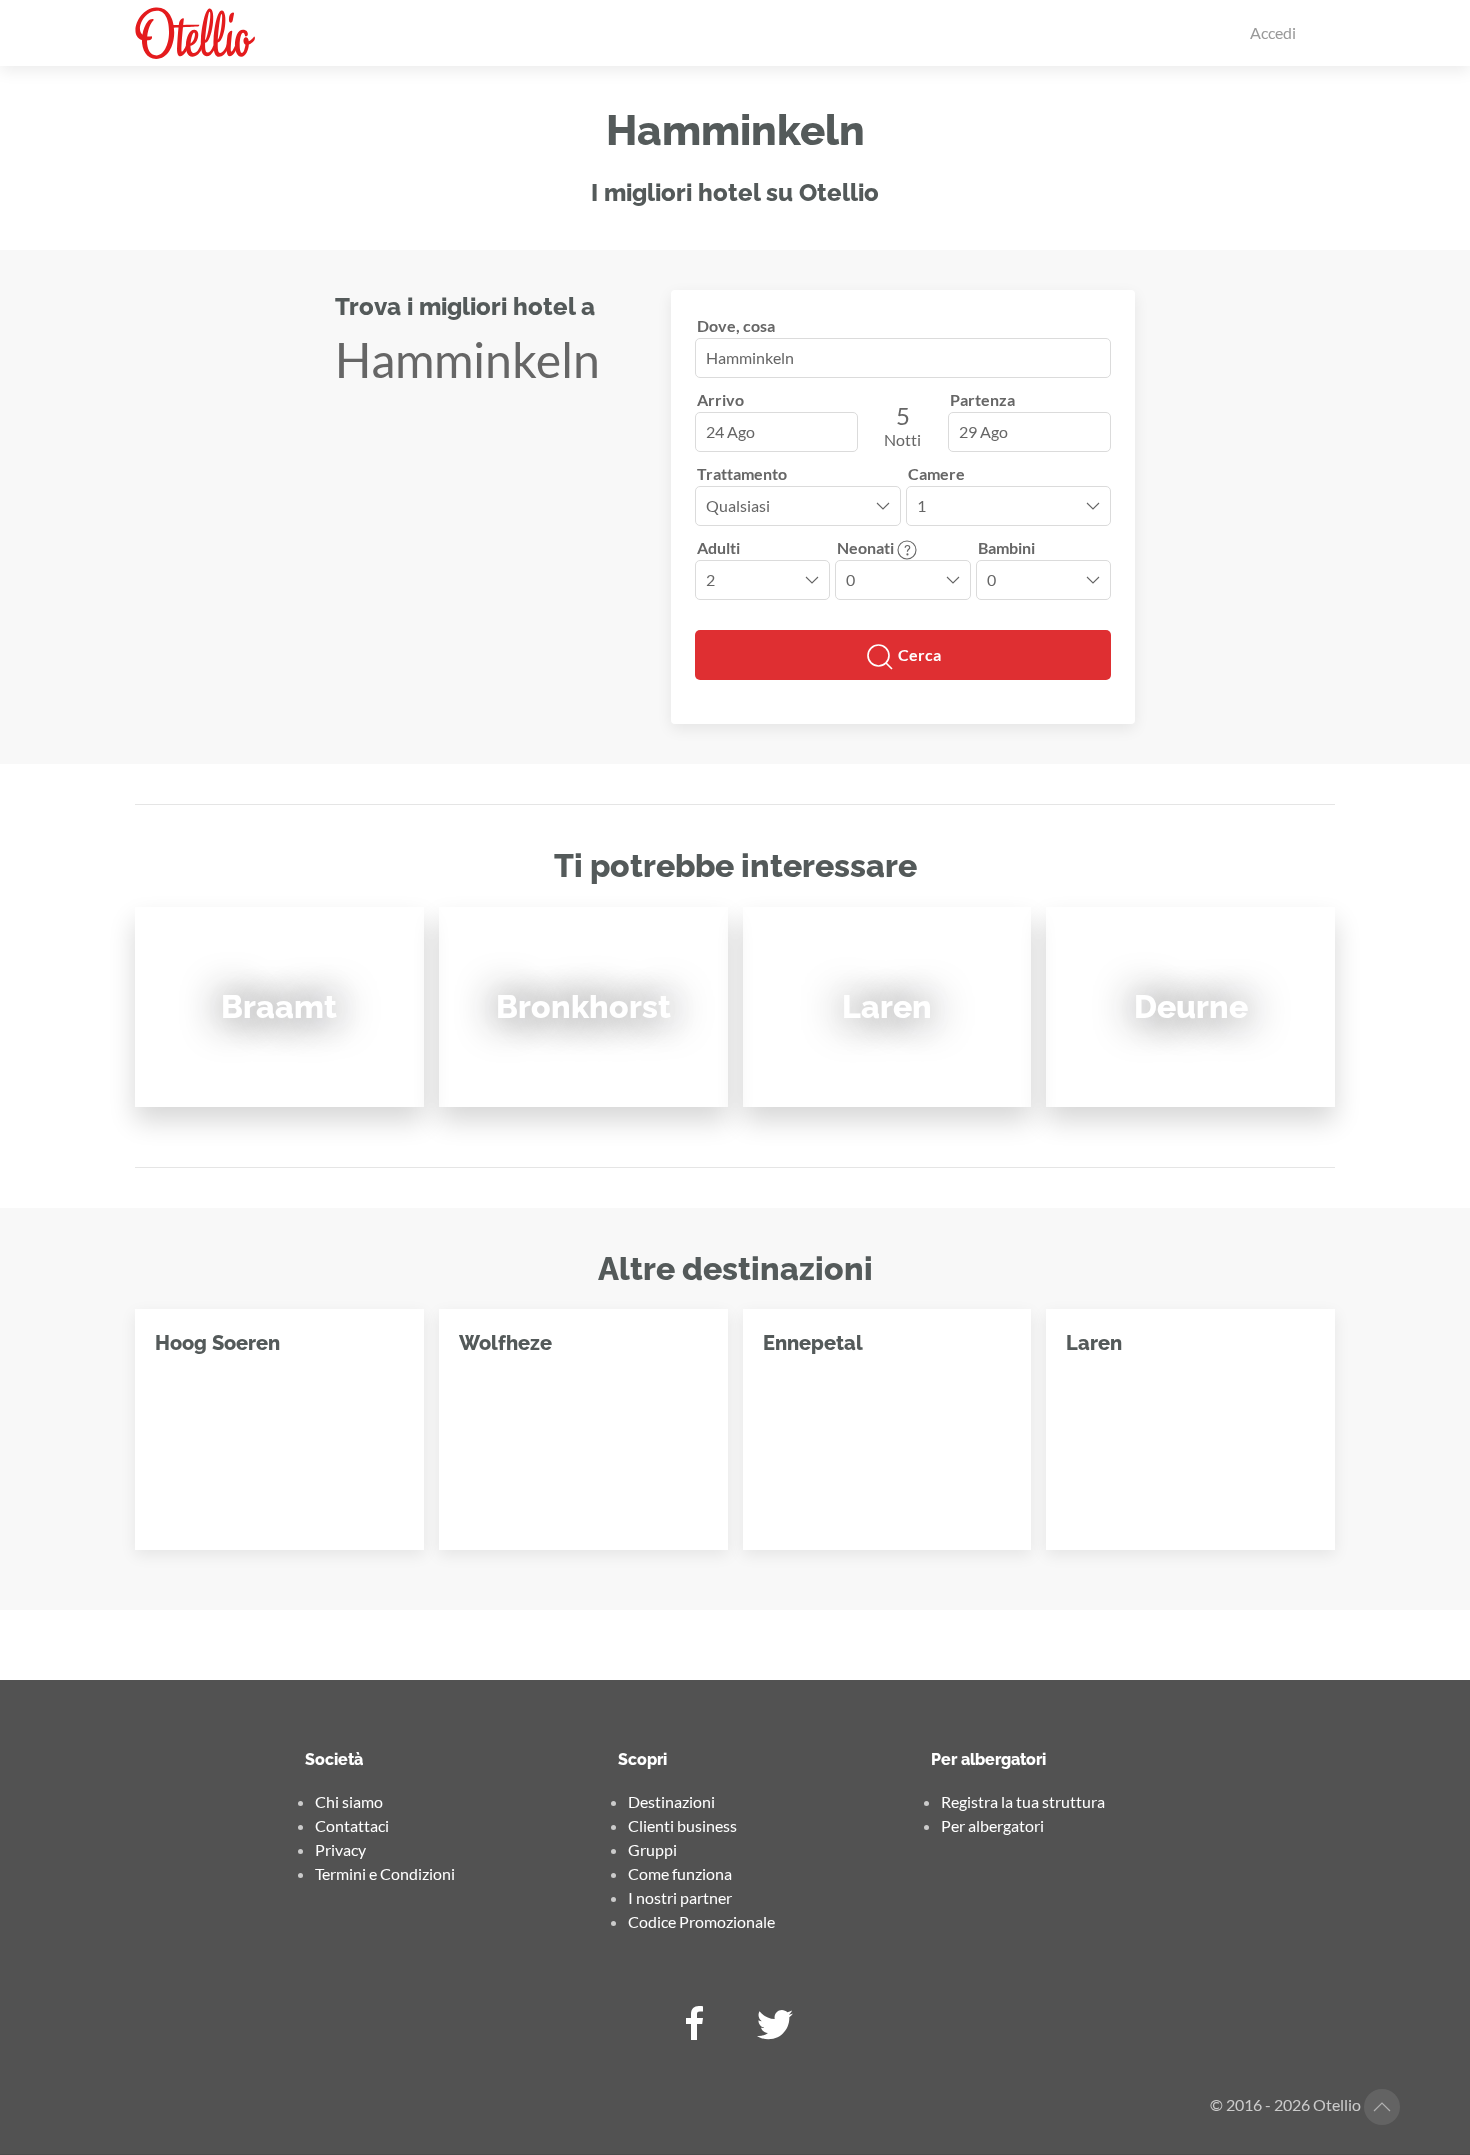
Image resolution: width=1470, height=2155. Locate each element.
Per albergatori (992, 1825)
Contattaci (352, 1825)
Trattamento (742, 473)
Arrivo (720, 399)
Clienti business (682, 1825)
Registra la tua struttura (1023, 1801)
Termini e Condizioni (385, 1873)
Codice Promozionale (701, 1921)
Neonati (867, 547)
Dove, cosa (736, 325)
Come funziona (680, 1873)
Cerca (918, 654)
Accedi (1273, 32)
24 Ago (730, 431)
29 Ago (983, 431)
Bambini (1006, 547)
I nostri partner (680, 1897)
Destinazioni (671, 1801)
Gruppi (652, 1849)
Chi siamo (349, 1801)
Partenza (982, 399)
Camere (936, 473)
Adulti (718, 547)
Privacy (340, 1849)
